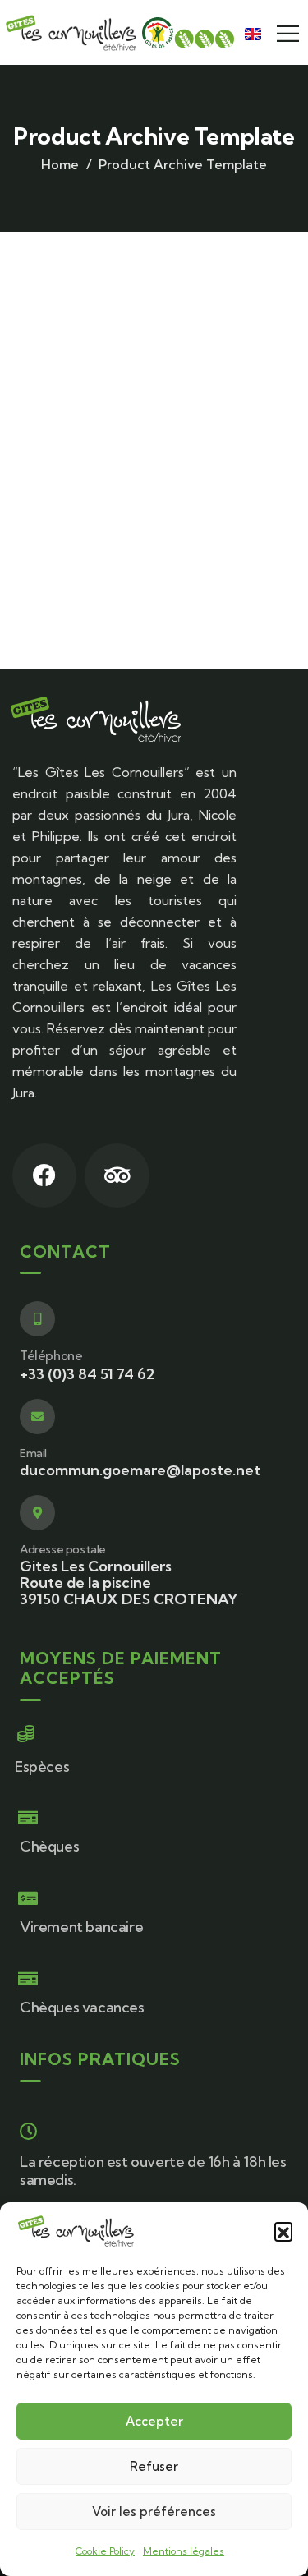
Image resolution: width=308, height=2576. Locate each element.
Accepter (154, 2421)
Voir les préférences (154, 2512)
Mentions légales (184, 2551)
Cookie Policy (105, 2551)
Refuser (154, 2466)
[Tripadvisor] (117, 1175)
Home (60, 164)
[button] (283, 2231)
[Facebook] (44, 1175)
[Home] (95, 719)
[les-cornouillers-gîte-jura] (71, 32)
